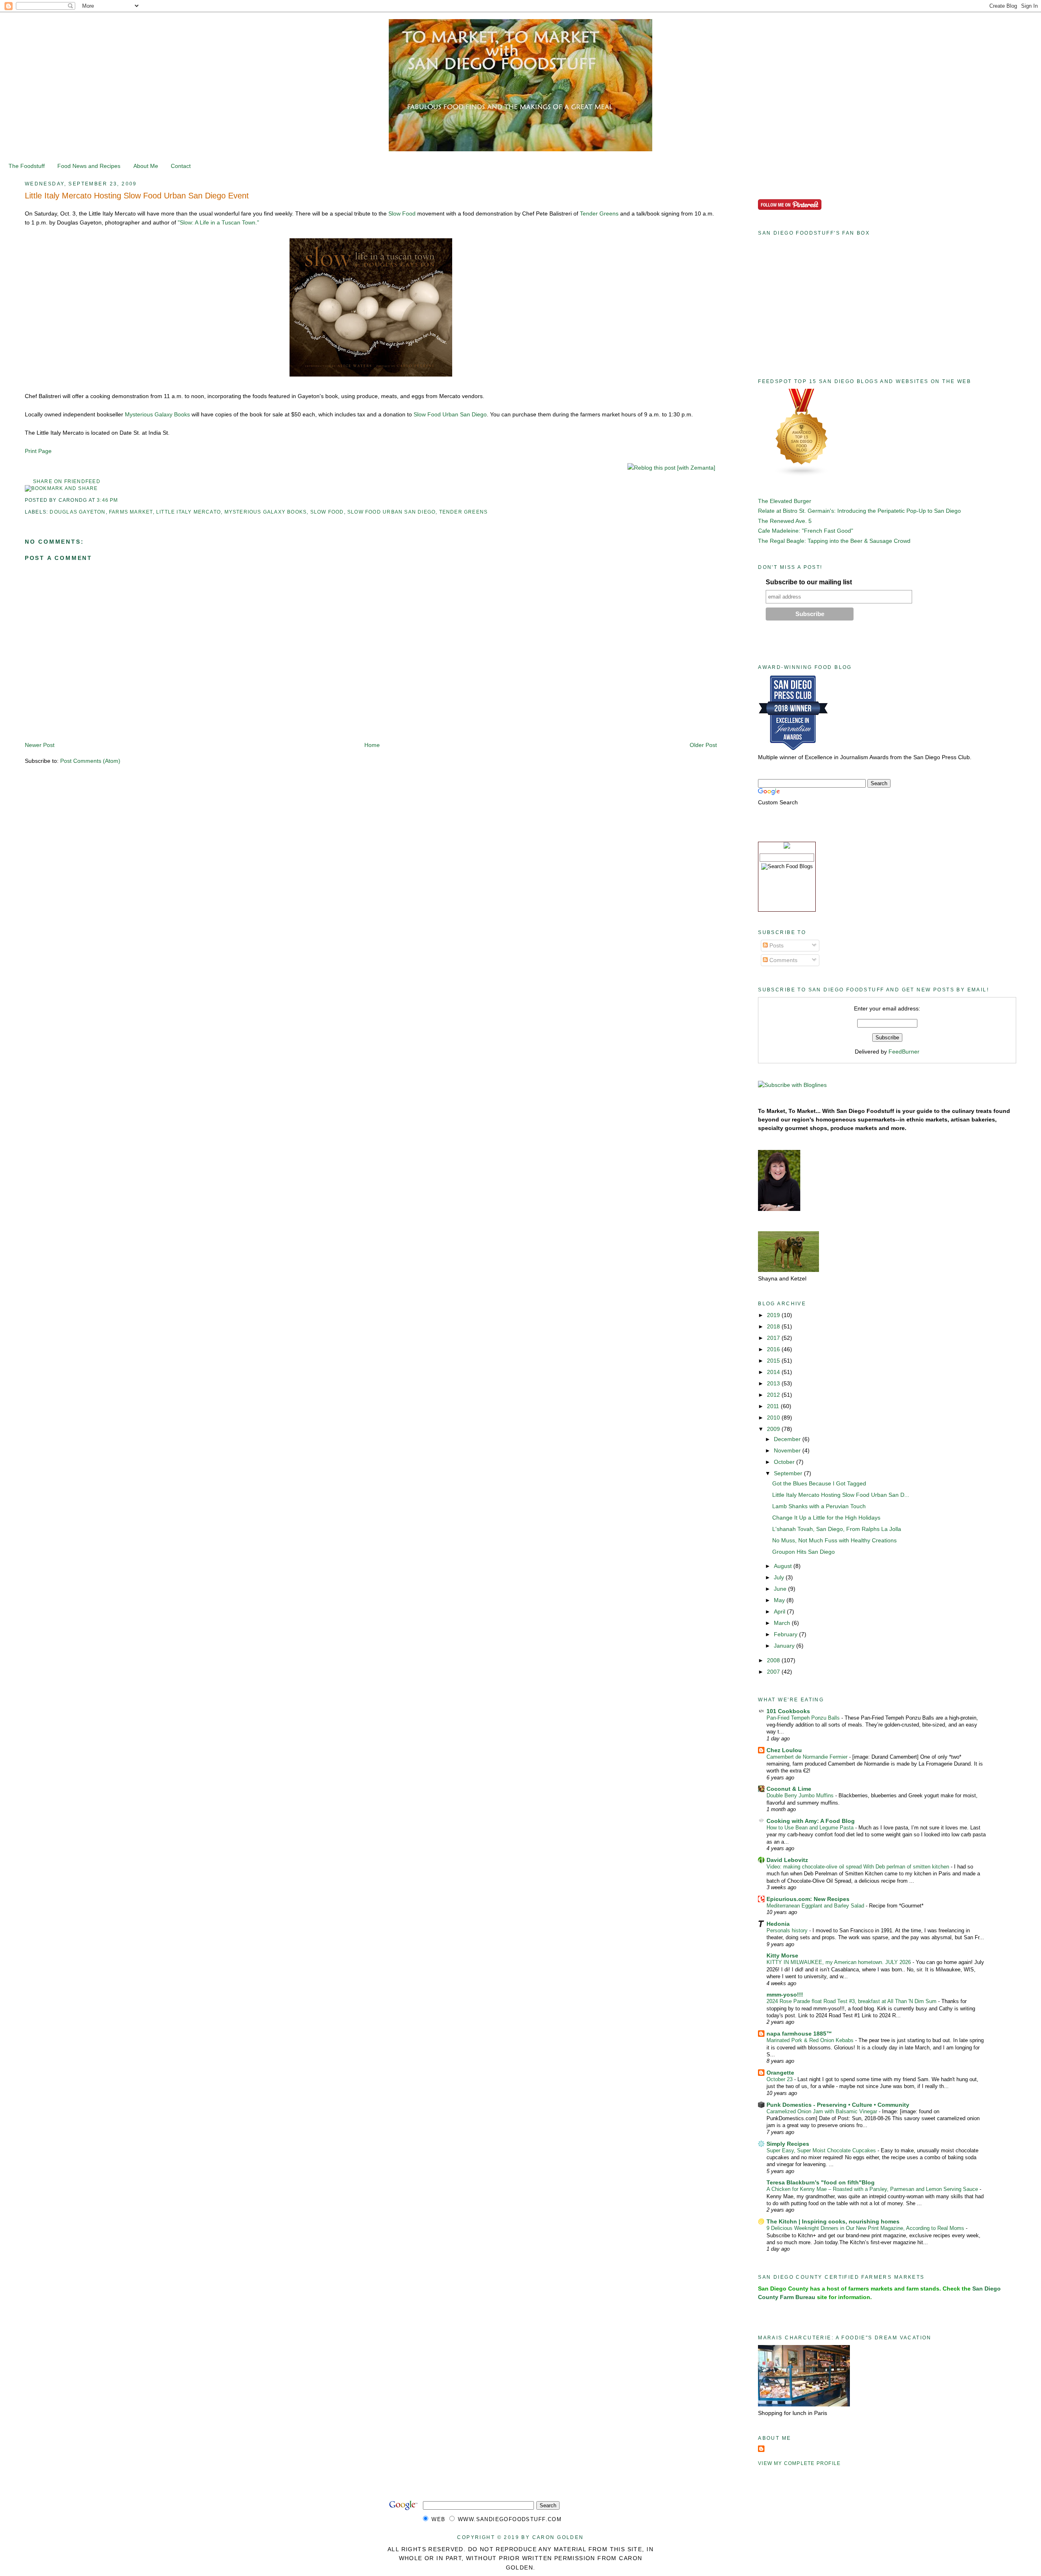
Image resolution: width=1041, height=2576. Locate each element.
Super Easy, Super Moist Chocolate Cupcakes (822, 2150)
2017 (774, 1338)
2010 (774, 1418)
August (784, 1566)
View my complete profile (799, 2463)
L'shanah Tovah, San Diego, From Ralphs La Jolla (837, 1529)
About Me (146, 166)
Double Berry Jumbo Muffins (801, 1795)
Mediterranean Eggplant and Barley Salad (816, 1906)
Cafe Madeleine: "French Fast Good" (806, 531)
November (788, 1450)
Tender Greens (599, 213)
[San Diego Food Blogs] (802, 475)
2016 (774, 1349)
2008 (774, 1660)
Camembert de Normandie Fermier (808, 1757)
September (789, 1473)
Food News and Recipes (89, 166)
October (785, 1462)
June (781, 1589)
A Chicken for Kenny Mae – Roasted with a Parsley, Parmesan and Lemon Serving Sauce (873, 2189)
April (780, 1611)
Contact (181, 166)
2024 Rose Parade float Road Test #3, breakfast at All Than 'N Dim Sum (852, 2001)
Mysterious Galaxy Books (157, 414)
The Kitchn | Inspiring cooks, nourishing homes (833, 2221)
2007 (774, 1672)
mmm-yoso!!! (785, 1995)
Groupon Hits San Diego (804, 1552)
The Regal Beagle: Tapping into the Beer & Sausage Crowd (834, 541)
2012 (774, 1395)
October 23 (780, 2079)
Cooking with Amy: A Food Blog (811, 1821)
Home (372, 745)
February (786, 1634)
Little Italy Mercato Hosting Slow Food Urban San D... (841, 1495)
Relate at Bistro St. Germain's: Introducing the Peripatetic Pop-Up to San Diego (859, 511)
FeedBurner (904, 1052)
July (780, 1577)
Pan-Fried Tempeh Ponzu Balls (804, 1718)
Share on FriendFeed (67, 481)
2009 (774, 1429)
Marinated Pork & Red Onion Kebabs (811, 2040)
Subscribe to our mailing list (809, 582)
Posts (776, 945)
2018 (774, 1326)
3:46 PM (107, 500)
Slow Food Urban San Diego (450, 414)
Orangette (780, 2073)
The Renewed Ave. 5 (785, 521)
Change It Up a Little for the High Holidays (826, 1518)
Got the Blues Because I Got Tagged (819, 1483)
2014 (774, 1372)
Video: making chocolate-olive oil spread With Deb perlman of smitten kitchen (859, 1867)
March (783, 1623)
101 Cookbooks (788, 1711)
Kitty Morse (782, 1955)
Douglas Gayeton (77, 512)
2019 (774, 1315)
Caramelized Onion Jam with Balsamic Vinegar (823, 2111)
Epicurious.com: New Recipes (808, 1899)
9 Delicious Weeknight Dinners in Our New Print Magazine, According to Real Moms (866, 2228)
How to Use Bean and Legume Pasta (811, 1828)
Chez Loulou (784, 1750)
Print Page (38, 451)
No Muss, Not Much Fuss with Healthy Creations (834, 1540)
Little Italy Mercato (188, 512)
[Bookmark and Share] (61, 488)
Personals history (788, 1930)
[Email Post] (121, 500)
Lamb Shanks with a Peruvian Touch (819, 1506)
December (788, 1439)
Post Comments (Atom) (90, 761)
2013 (774, 1383)
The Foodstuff (27, 166)
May (780, 1600)
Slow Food (402, 213)
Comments (783, 960)
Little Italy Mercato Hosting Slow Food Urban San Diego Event (137, 196)
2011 (774, 1406)
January (785, 1646)
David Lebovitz (787, 1860)
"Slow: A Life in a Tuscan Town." (218, 222)
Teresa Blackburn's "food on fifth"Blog (821, 2182)
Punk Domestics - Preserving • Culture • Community (838, 2105)
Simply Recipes (788, 2144)
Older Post (703, 745)
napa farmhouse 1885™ (799, 2034)
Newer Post (40, 745)
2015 (774, 1361)
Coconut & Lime (789, 1789)
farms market (131, 512)
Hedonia (778, 1924)
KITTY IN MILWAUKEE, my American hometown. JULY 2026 (840, 1962)
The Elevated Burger (785, 501)
